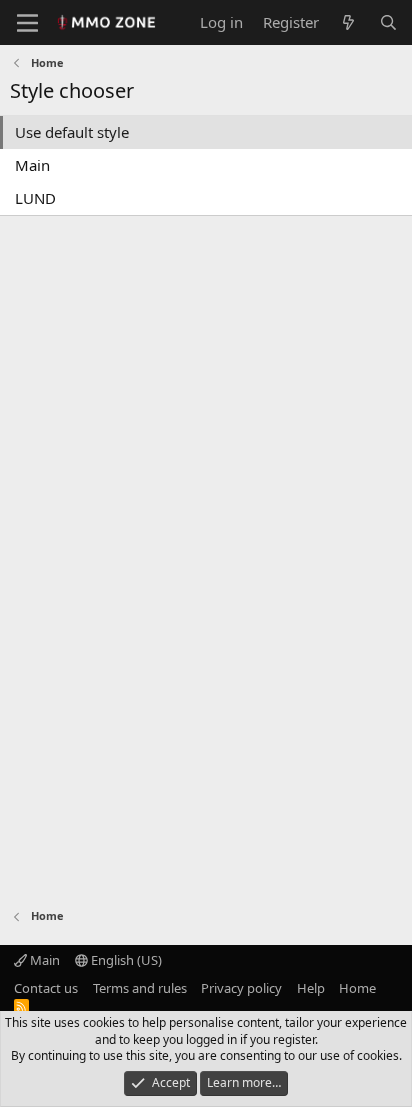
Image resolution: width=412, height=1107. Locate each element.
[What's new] (348, 22)
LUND (35, 198)
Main (32, 165)
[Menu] (27, 23)
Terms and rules (140, 988)
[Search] (388, 22)
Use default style (72, 132)
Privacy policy (241, 988)
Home (357, 988)
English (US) (125, 960)
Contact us (46, 988)
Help (311, 988)
